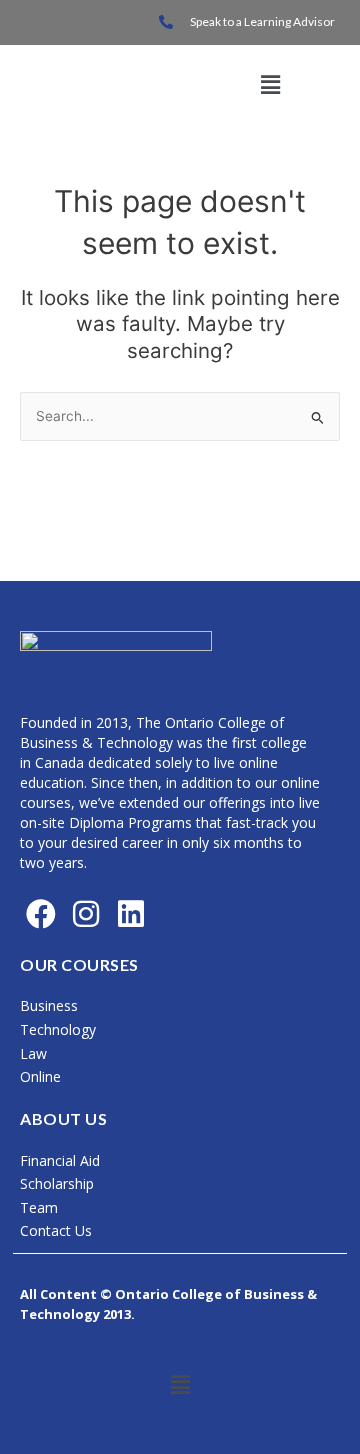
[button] (270, 84)
